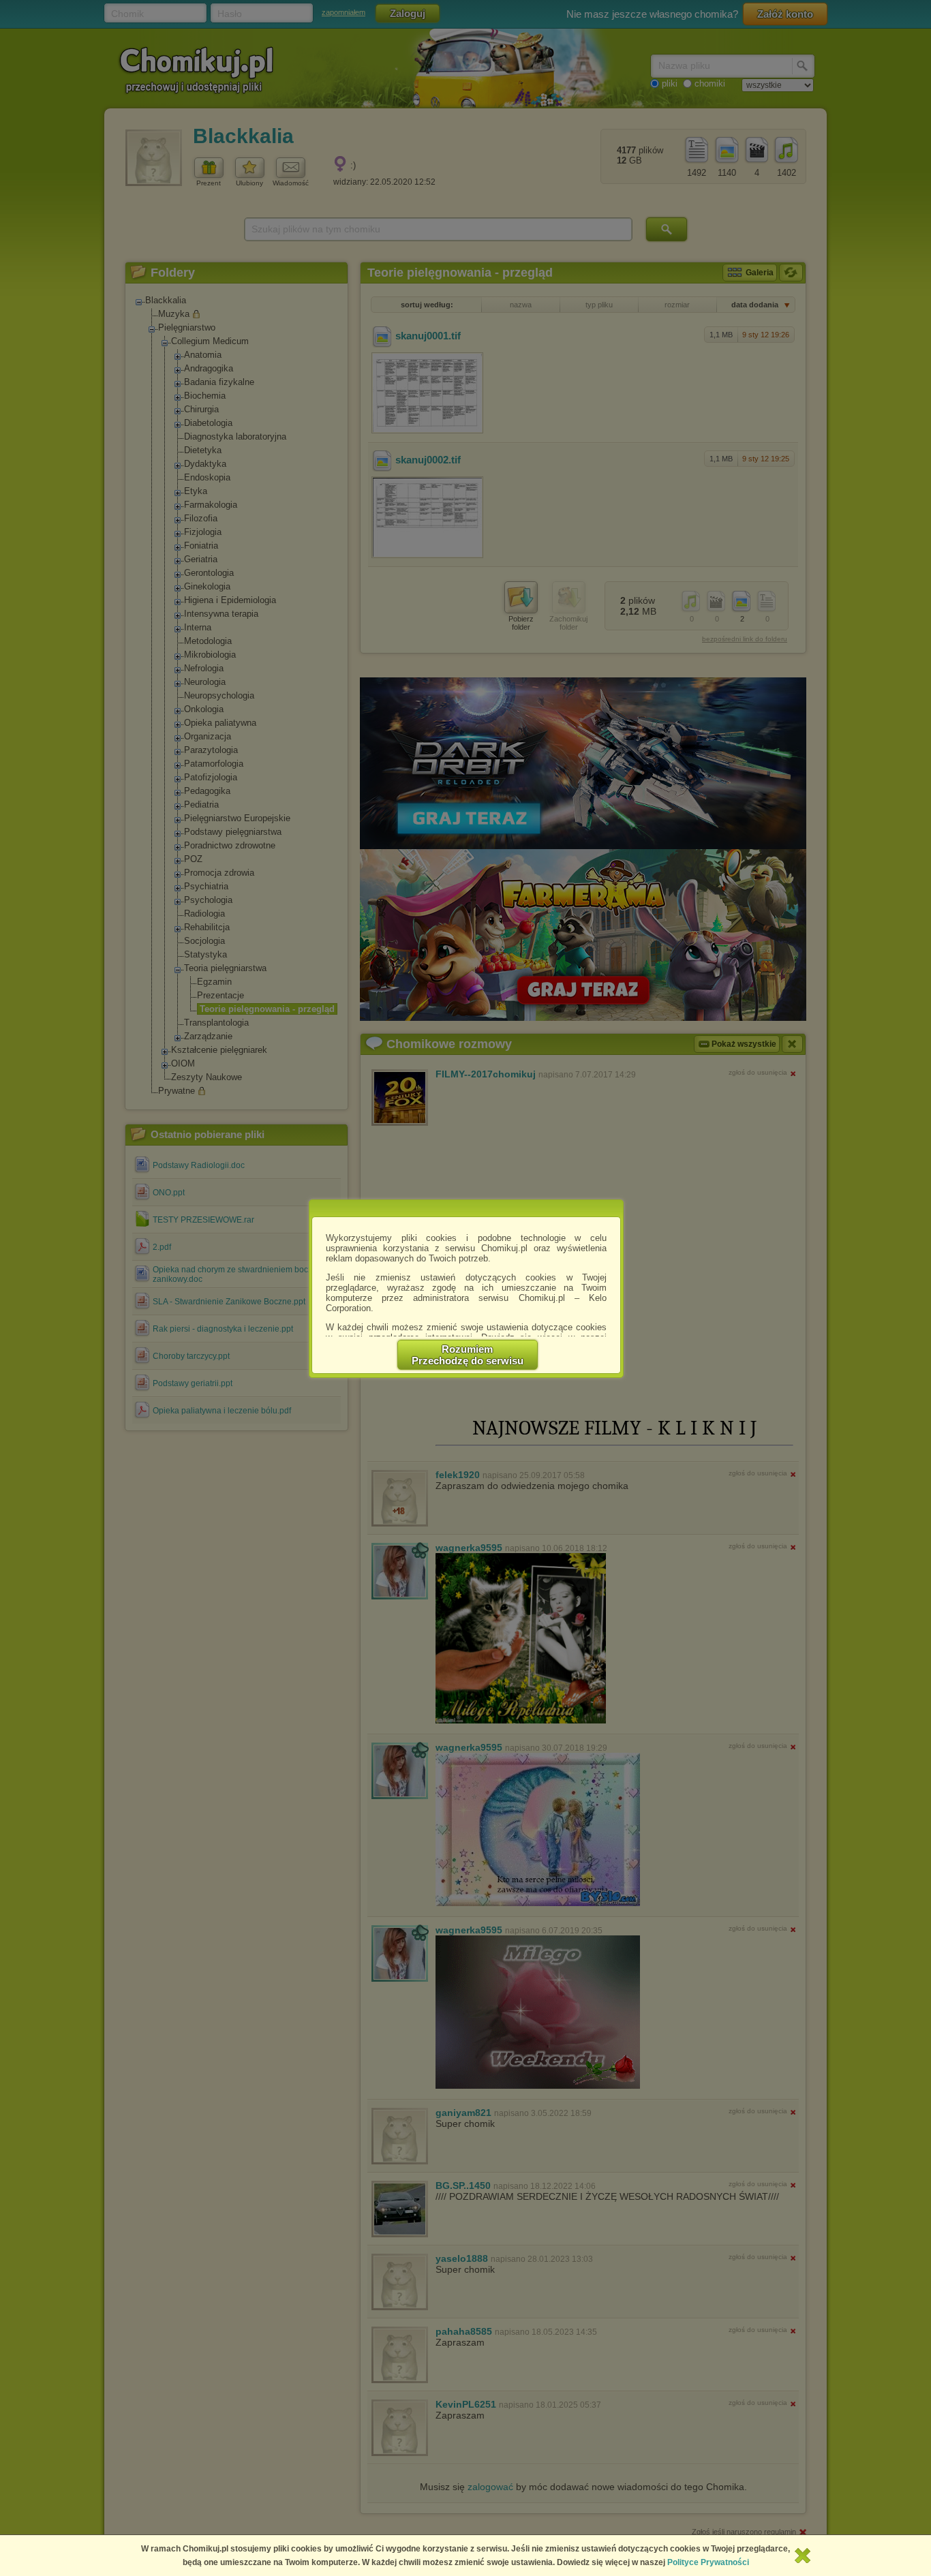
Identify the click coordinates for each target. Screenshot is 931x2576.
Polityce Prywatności (708, 2562)
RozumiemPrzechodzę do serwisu (468, 1355)
